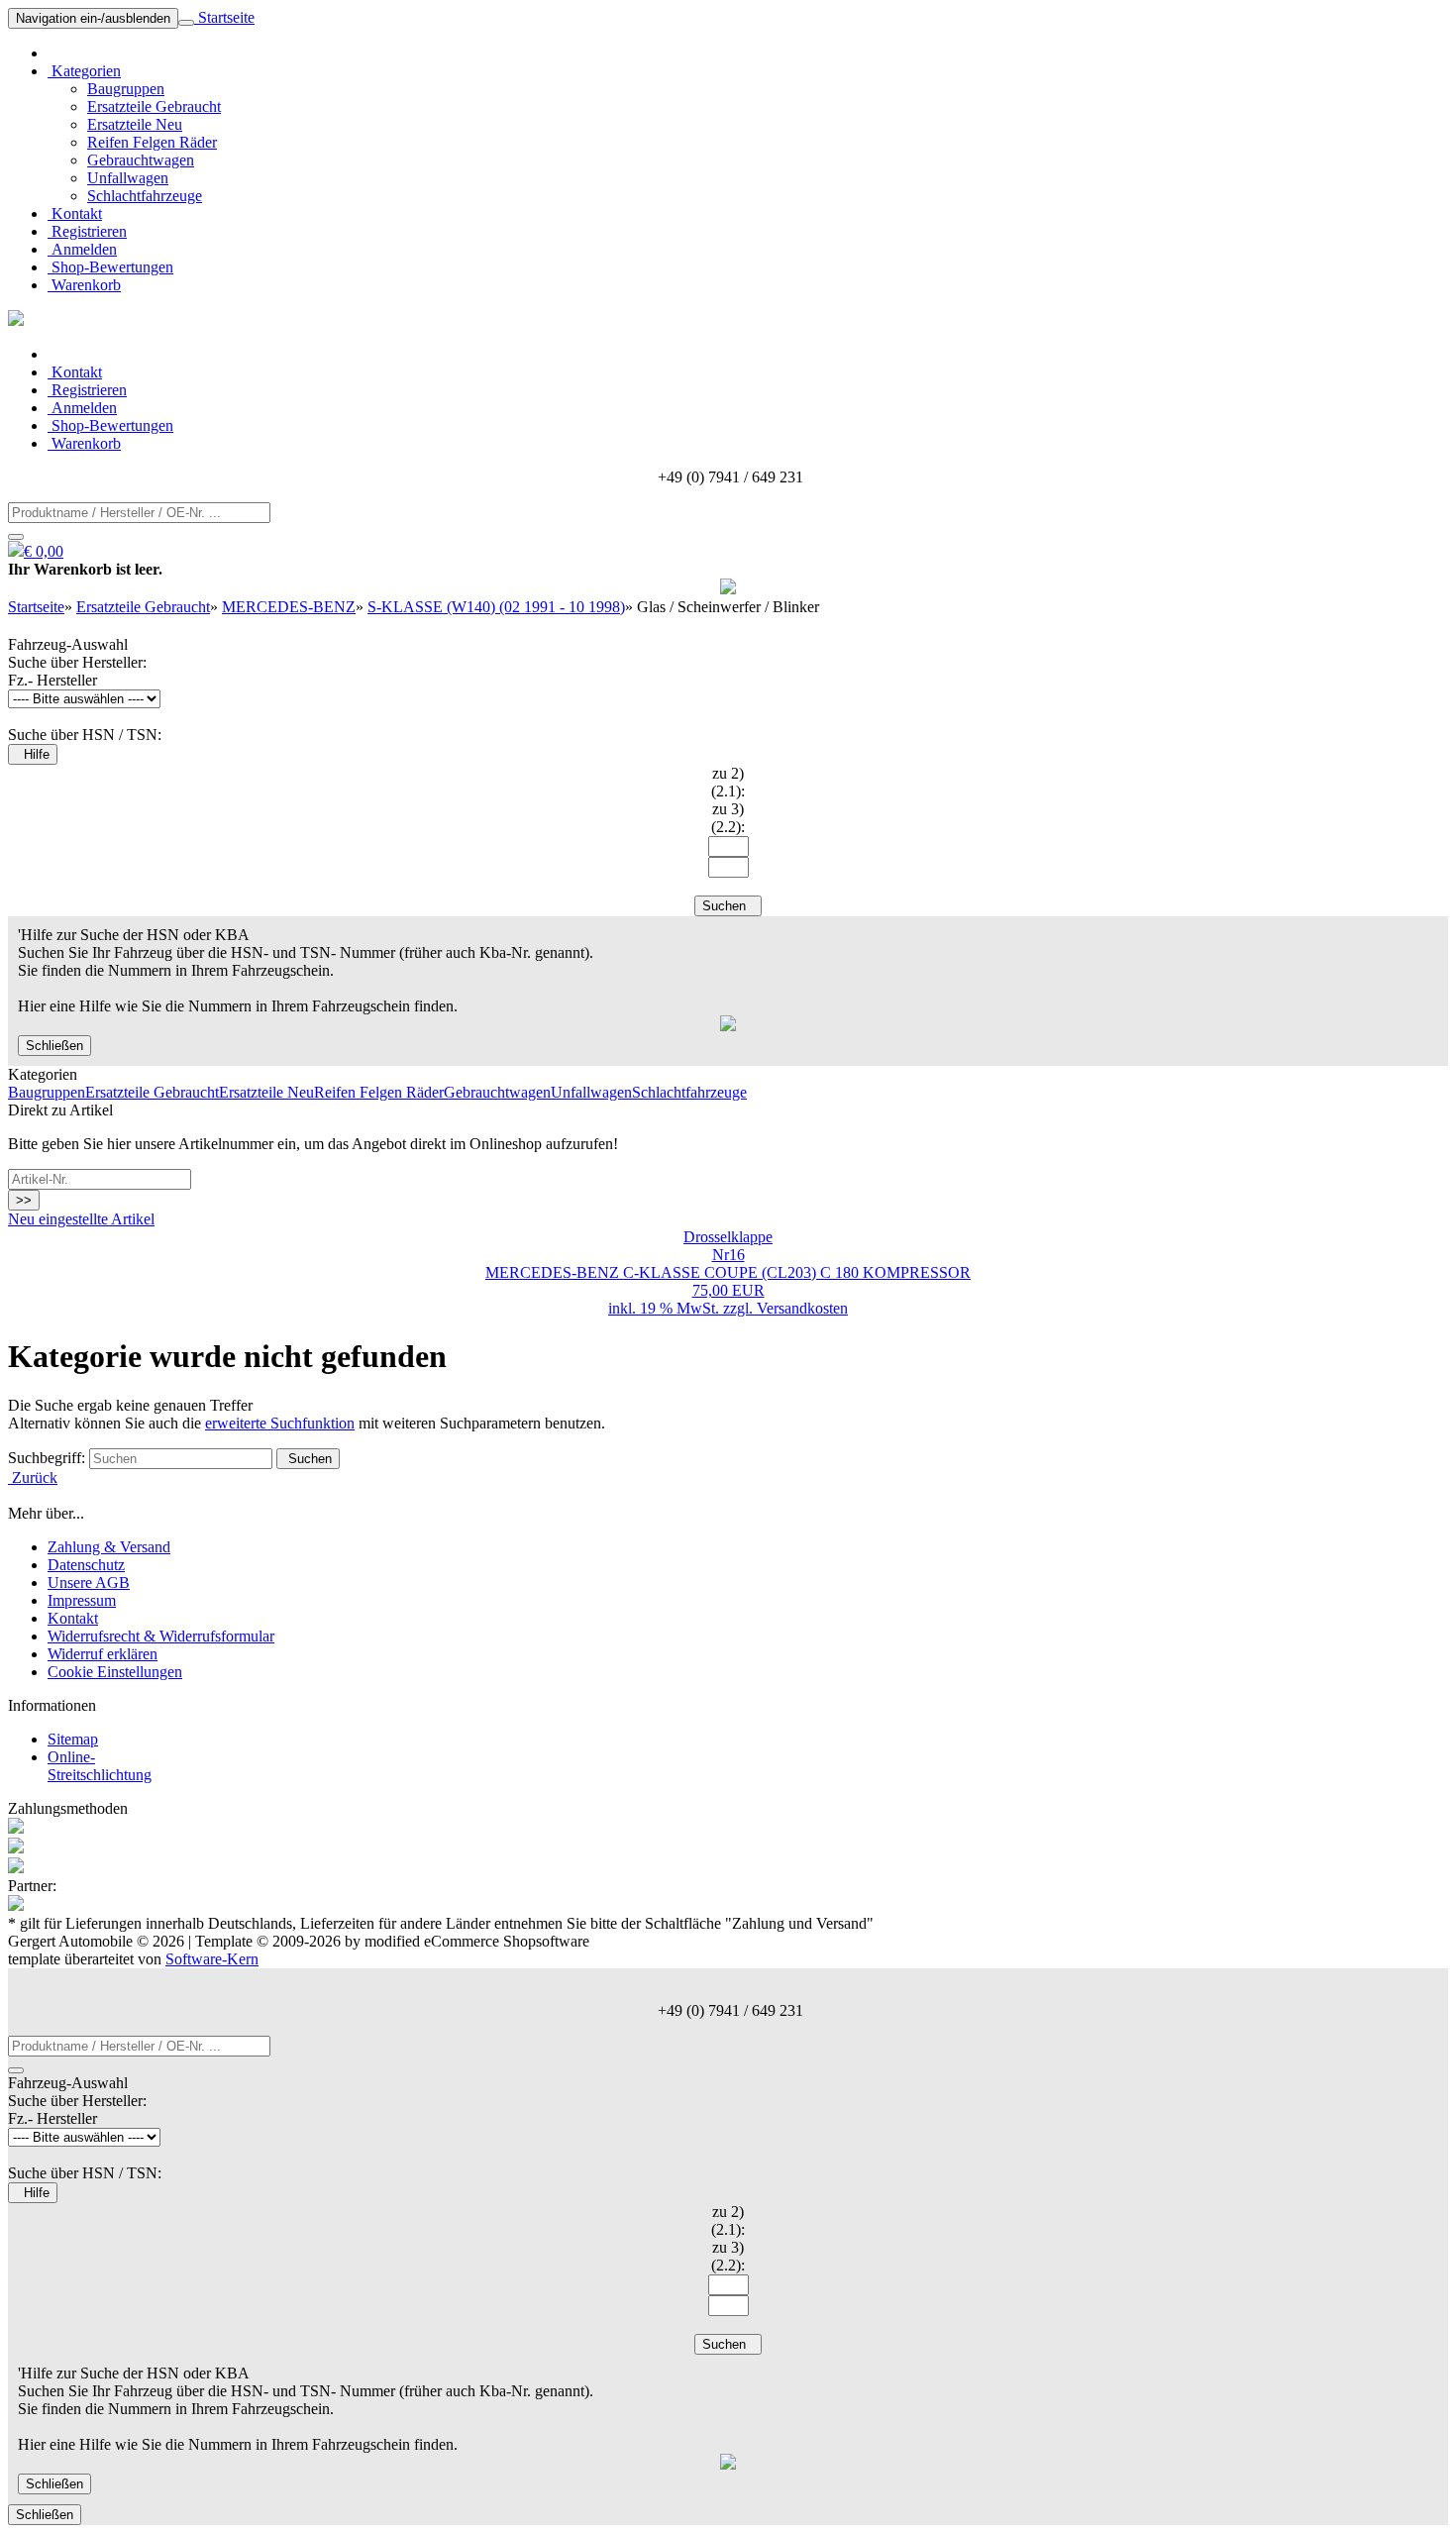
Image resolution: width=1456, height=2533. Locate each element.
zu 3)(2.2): (728, 818)
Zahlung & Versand (109, 1547)
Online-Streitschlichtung (100, 1766)
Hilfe (33, 754)
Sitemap (73, 1739)
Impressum (82, 1600)
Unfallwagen (128, 178)
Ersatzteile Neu (135, 124)
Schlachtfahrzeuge (145, 196)
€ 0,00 (44, 551)
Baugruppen (126, 89)
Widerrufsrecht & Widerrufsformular (161, 1636)
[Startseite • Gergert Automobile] (16, 320)
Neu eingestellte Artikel (81, 1219)
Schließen (54, 1046)
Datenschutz (86, 1565)
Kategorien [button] (84, 71)
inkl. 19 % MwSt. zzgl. (682, 1308)
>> (24, 1200)
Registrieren (87, 231)
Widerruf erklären (103, 1654)
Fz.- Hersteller (52, 680)
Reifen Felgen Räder (152, 142)
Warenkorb (84, 285)
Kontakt (75, 213)
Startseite (224, 17)
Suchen (728, 906)
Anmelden (82, 249)
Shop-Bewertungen (110, 267)
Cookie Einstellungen (115, 1672)
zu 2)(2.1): (728, 782)
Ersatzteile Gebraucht (154, 106)
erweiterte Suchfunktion (280, 1423)
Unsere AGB (89, 1583)
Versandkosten (802, 1308)
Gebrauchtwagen (141, 160)
